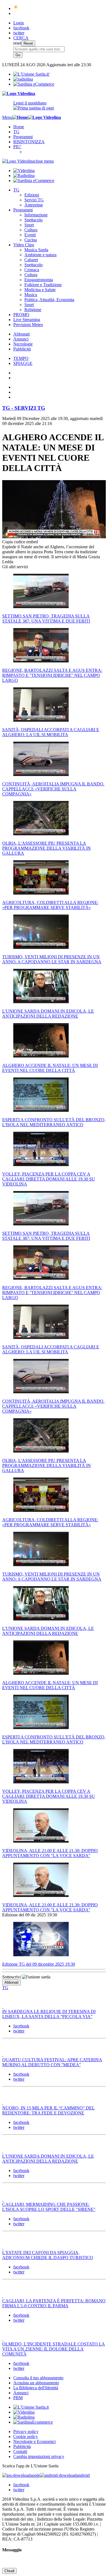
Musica (31, 295)
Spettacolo (34, 220)
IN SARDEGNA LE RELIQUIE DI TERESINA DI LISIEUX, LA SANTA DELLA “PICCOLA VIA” (49, 2014)
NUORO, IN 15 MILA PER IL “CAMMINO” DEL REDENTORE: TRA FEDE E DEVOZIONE (48, 2110)
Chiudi (9, 2571)
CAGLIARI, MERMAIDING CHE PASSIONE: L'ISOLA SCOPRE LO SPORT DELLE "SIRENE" (49, 2207)
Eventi (30, 235)
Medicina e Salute (40, 290)
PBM (18, 2398)
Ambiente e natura (40, 255)
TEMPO (21, 358)
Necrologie (23, 344)
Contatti (20, 2451)
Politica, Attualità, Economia (49, 300)
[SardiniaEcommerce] (33, 2422)
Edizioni (32, 195)
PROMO (21, 315)
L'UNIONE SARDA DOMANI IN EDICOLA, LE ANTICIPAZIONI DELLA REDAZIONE (48, 2159)
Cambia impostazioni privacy (39, 2456)
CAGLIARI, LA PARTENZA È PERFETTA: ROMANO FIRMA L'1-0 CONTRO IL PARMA (54, 2303)
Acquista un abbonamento (36, 2383)
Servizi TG (34, 200)
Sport (29, 225)
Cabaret (31, 260)
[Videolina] (19, 94)
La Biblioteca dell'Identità (36, 2388)
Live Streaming (27, 320)
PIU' (17, 147)
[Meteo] (16, 8)
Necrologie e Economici (34, 2441)
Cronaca (32, 270)
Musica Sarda (36, 250)
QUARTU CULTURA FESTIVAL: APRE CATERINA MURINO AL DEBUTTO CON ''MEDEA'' (52, 2062)
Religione (33, 310)
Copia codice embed (20, 542)
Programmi (23, 137)
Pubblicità (22, 349)
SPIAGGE (23, 363)
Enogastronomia (39, 280)
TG (16, 132)
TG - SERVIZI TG (24, 408)
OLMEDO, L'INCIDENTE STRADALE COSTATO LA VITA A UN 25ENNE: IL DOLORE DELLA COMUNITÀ (54, 2349)
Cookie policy (26, 2437)
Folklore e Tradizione (43, 285)
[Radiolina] (23, 79)
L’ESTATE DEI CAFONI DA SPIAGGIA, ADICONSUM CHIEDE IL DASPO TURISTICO (48, 2255)
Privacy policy (26, 2432)
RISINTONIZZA (29, 142)
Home (19, 127)
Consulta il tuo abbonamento (38, 2378)
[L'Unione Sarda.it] (31, 74)
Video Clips (24, 245)
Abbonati (21, 334)
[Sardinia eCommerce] (34, 84)
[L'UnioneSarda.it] (31, 2407)
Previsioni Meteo (28, 325)
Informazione (36, 215)
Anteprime (34, 205)
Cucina (31, 240)
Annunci (21, 339)
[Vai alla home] (20, 117)
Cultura (31, 230)
